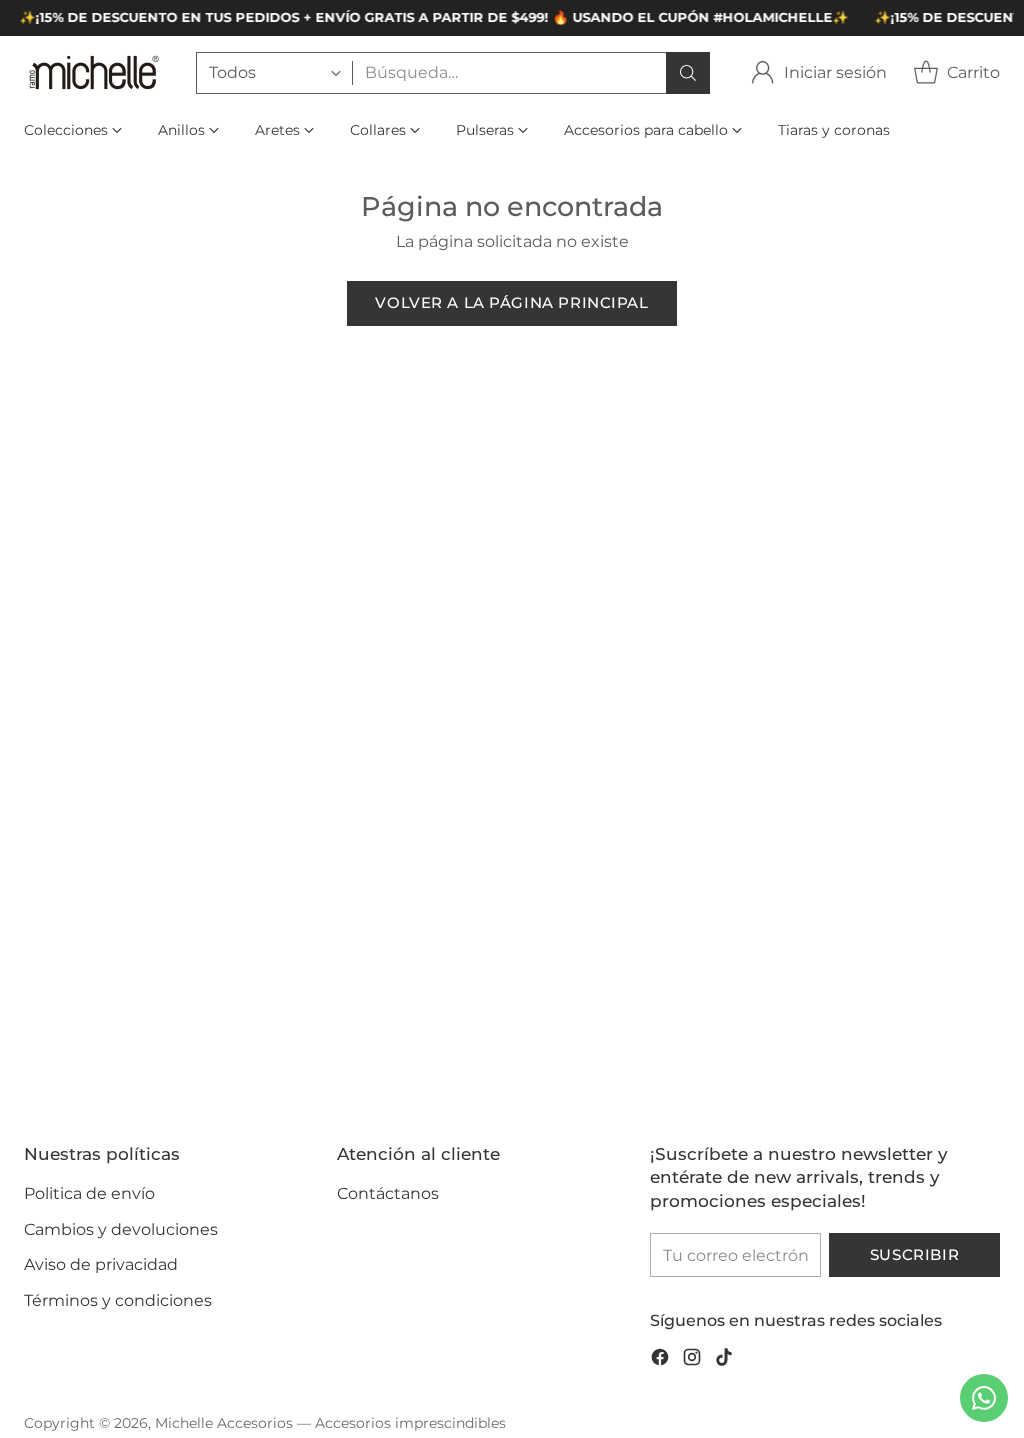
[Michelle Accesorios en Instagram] (692, 1360)
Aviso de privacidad (101, 1264)
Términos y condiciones (118, 1300)
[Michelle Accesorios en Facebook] (660, 1360)
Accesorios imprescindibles (410, 1423)
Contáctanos (388, 1193)
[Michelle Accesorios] (94, 72)
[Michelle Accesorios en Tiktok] (724, 1360)
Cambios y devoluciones (121, 1229)
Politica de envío (89, 1193)
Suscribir (914, 1255)
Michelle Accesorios (224, 1423)
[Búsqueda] (688, 73)
